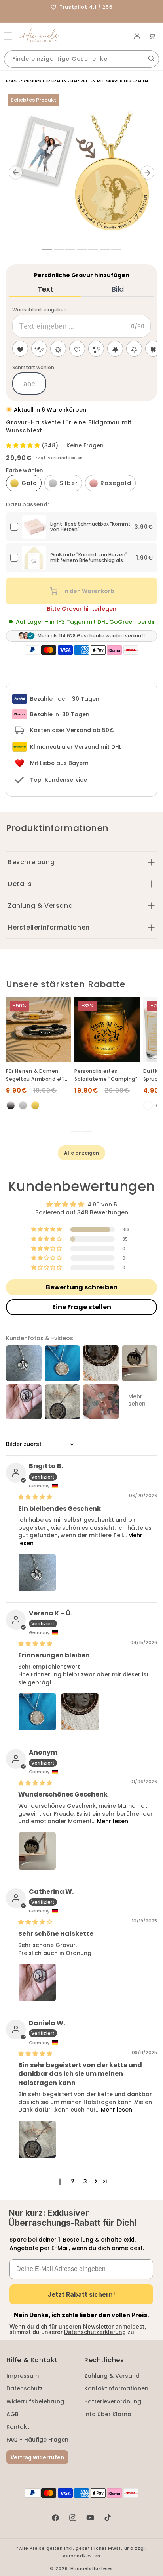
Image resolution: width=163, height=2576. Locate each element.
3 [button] (85, 2181)
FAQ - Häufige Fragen (37, 2440)
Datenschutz (25, 2388)
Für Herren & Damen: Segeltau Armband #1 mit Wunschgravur (35, 1075)
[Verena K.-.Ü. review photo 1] (37, 1712)
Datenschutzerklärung (95, 2332)
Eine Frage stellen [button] (82, 1307)
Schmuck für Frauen (44, 81)
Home (12, 81)
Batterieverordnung (113, 2401)
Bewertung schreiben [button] (82, 1287)
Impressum (23, 2376)
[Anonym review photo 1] (37, 1851)
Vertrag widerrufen (37, 2457)
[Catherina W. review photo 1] (37, 1982)
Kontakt (18, 2427)
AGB (12, 2414)
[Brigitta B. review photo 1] (37, 1573)
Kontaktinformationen (116, 2388)
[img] (35, 1497)
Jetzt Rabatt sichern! (81, 2294)
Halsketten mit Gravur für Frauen (109, 81)
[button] (8, 36)
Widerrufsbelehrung (35, 2401)
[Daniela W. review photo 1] (37, 2139)
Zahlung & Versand (112, 2376)
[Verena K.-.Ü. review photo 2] (80, 1712)
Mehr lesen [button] (113, 1821)
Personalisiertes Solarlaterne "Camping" (106, 1075)
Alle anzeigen (81, 1153)
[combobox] (81, 59)
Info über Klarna (108, 2414)
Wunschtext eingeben (40, 310)
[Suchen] (151, 58)
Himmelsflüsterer (92, 2568)
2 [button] (73, 2181)
